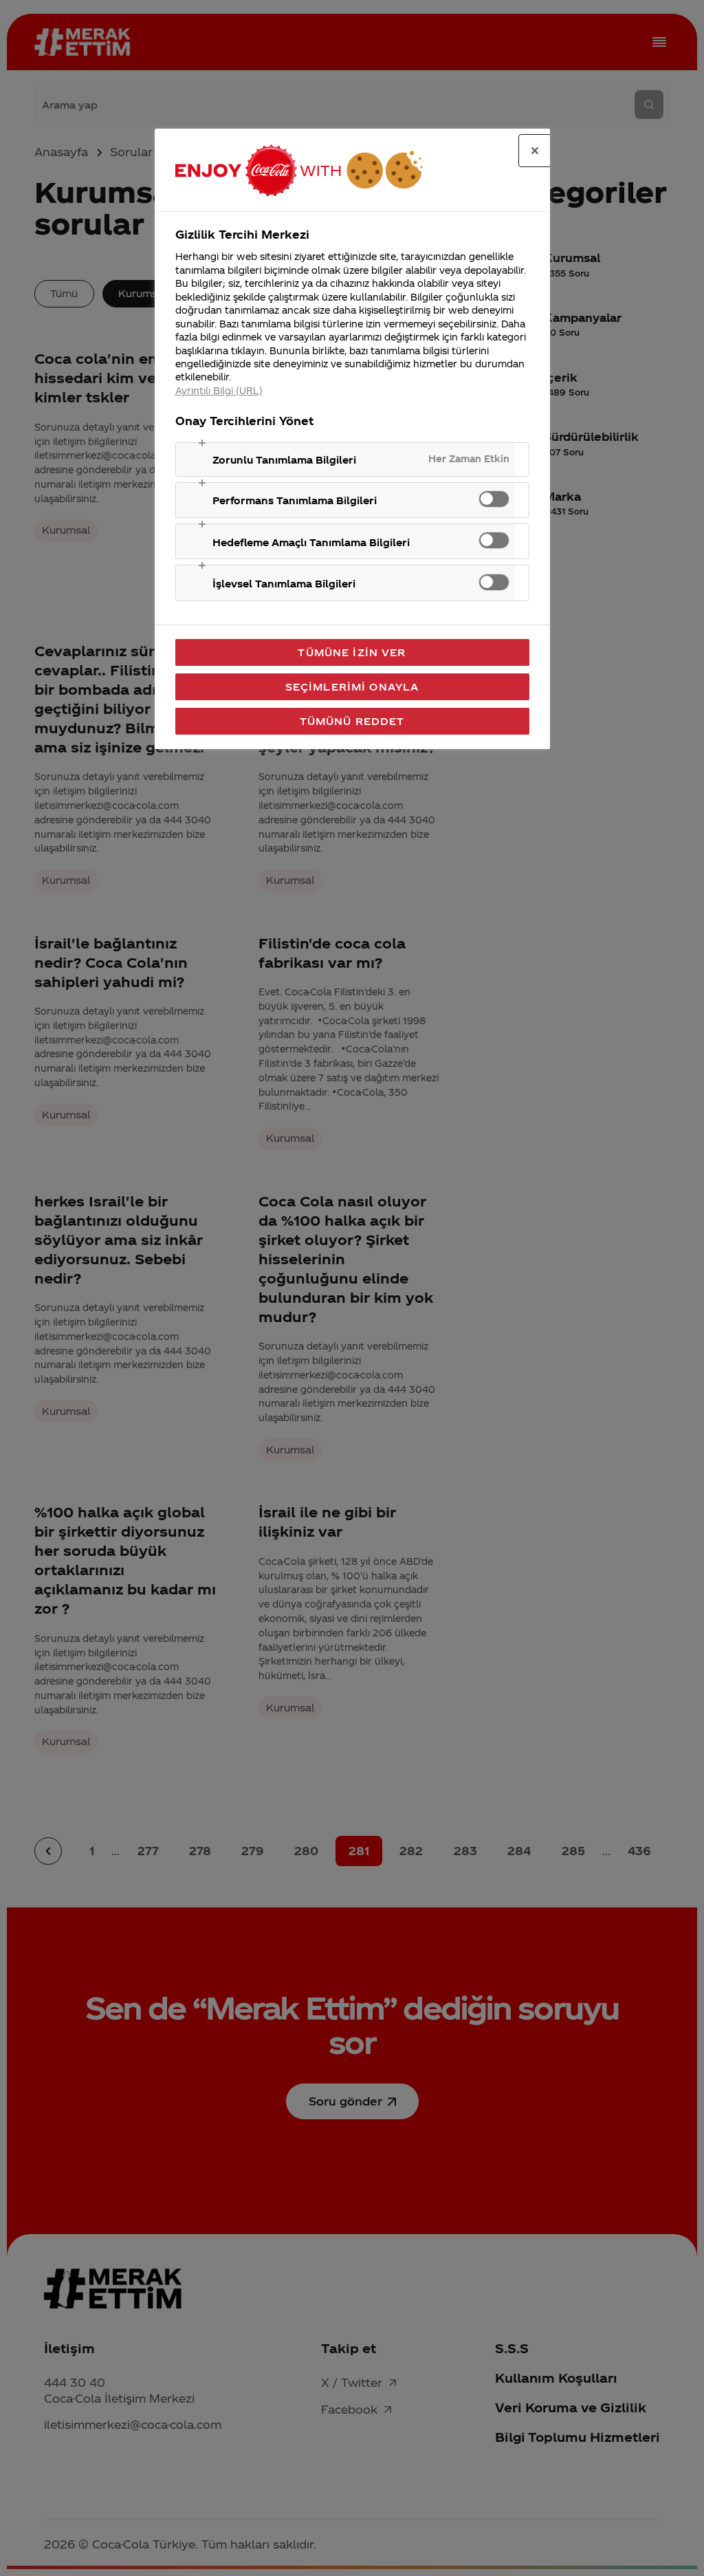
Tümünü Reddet (352, 721)
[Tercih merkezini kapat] (535, 151)
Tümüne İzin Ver (352, 652)
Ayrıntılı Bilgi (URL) (219, 390)
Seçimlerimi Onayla (352, 686)
